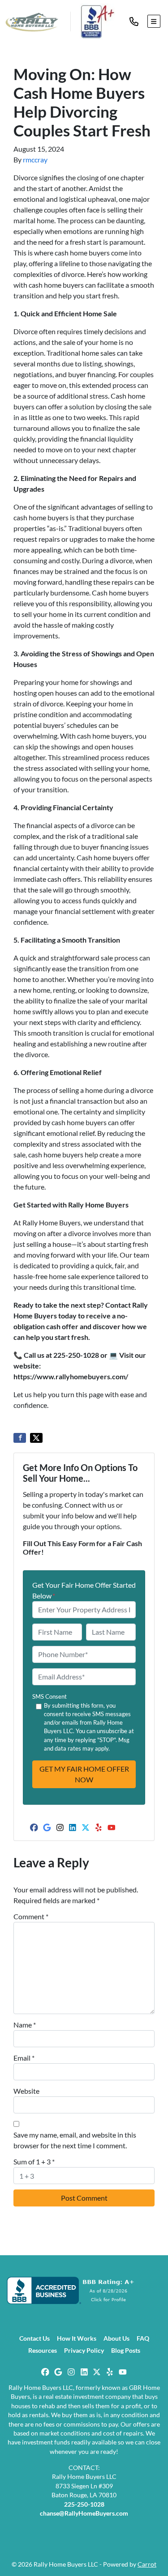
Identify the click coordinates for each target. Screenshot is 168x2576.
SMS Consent (50, 1696)
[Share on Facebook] (20, 1438)
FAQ (143, 2338)
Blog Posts (126, 2351)
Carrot (147, 2564)
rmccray (35, 159)
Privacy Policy (84, 2351)
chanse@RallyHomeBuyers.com (84, 2513)
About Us (116, 2338)
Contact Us (34, 2338)
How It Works (77, 2338)
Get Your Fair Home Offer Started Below (84, 1590)
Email (24, 2058)
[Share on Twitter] (36, 1438)
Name (25, 2025)
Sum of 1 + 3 (34, 2162)
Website (26, 2091)
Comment (31, 1916)
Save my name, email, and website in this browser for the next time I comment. (75, 2140)
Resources (43, 2351)
